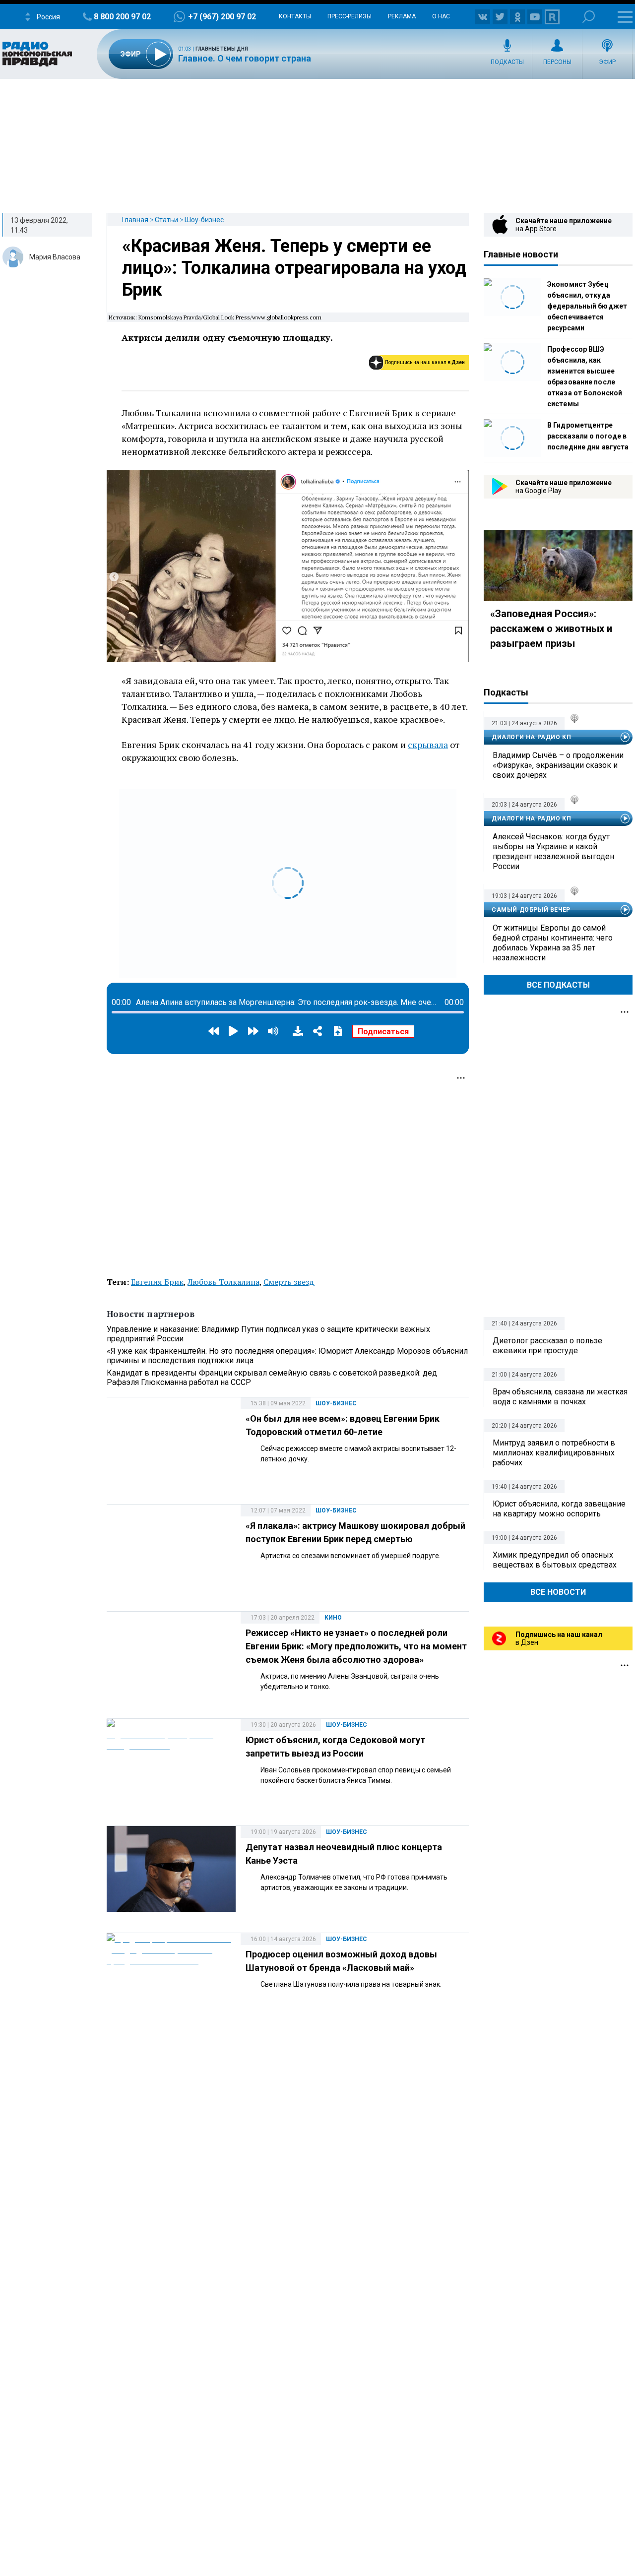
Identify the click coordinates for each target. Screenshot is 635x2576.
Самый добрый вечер (531, 910)
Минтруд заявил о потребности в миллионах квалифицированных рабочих (554, 1453)
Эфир (607, 62)
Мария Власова (55, 257)
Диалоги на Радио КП (531, 737)
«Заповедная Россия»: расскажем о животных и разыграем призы (551, 628)
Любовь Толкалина (223, 1282)
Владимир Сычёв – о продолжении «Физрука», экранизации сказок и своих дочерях (558, 765)
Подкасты (507, 62)
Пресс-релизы (349, 16)
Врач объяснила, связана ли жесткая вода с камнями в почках (560, 1397)
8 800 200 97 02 (122, 17)
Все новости (558, 1592)
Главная (135, 220)
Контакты (295, 16)
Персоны (557, 62)
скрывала (428, 745)
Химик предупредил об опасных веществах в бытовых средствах (555, 1560)
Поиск (589, 17)
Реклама (402, 16)
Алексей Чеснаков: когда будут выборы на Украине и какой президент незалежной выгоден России (553, 851)
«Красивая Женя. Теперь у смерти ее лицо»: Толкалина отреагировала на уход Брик (294, 268)
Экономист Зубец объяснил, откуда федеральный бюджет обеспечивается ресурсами (587, 306)
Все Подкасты (558, 985)
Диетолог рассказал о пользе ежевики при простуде (547, 1346)
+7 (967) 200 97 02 (222, 17)
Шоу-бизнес (204, 220)
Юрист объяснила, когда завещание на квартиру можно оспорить (559, 1509)
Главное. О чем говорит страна (245, 58)
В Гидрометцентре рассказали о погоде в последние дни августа (588, 436)
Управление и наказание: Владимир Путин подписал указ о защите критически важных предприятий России (268, 1334)
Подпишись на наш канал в (425, 362)
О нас (441, 16)
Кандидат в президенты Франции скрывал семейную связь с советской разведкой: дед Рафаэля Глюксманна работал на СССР (272, 1378)
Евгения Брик (157, 1282)
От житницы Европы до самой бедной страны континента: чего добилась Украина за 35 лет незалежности (553, 943)
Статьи (166, 220)
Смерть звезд (289, 1282)
